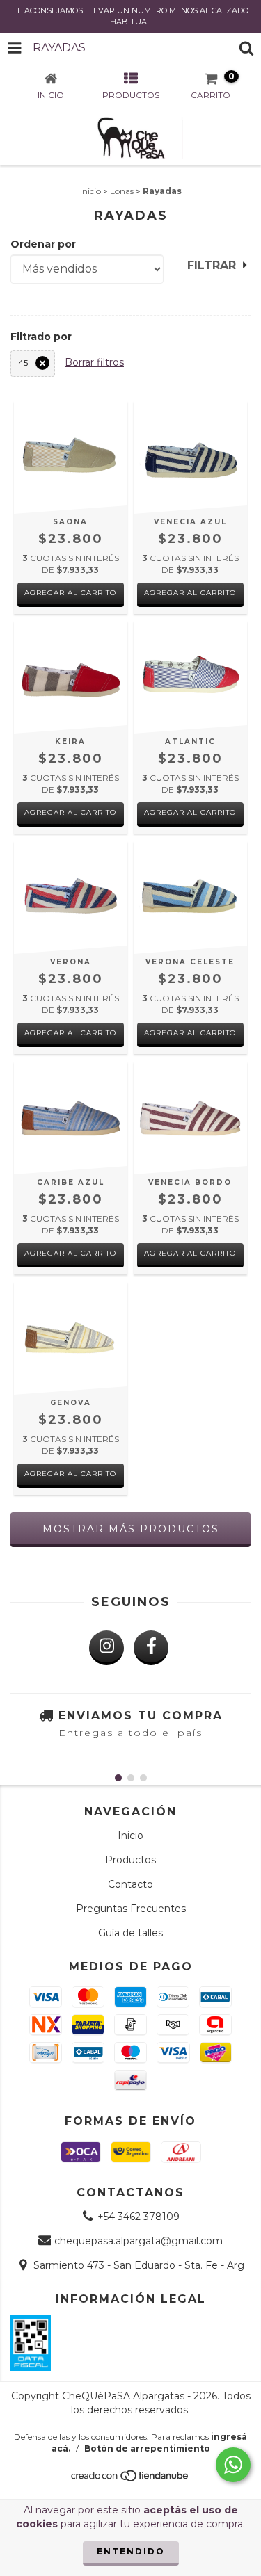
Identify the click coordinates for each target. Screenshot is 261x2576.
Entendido (131, 2551)
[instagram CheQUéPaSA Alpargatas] (106, 1648)
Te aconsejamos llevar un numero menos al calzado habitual (130, 16)
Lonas (122, 191)
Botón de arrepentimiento (147, 2448)
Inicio (90, 191)
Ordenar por (43, 244)
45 (23, 363)
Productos (130, 1860)
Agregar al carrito (70, 593)
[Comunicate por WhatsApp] (233, 2465)
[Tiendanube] (130, 2479)
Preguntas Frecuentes (131, 1909)
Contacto (130, 1884)
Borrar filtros (94, 362)
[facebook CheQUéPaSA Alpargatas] (151, 1648)
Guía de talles (130, 1933)
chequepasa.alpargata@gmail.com (139, 2241)
